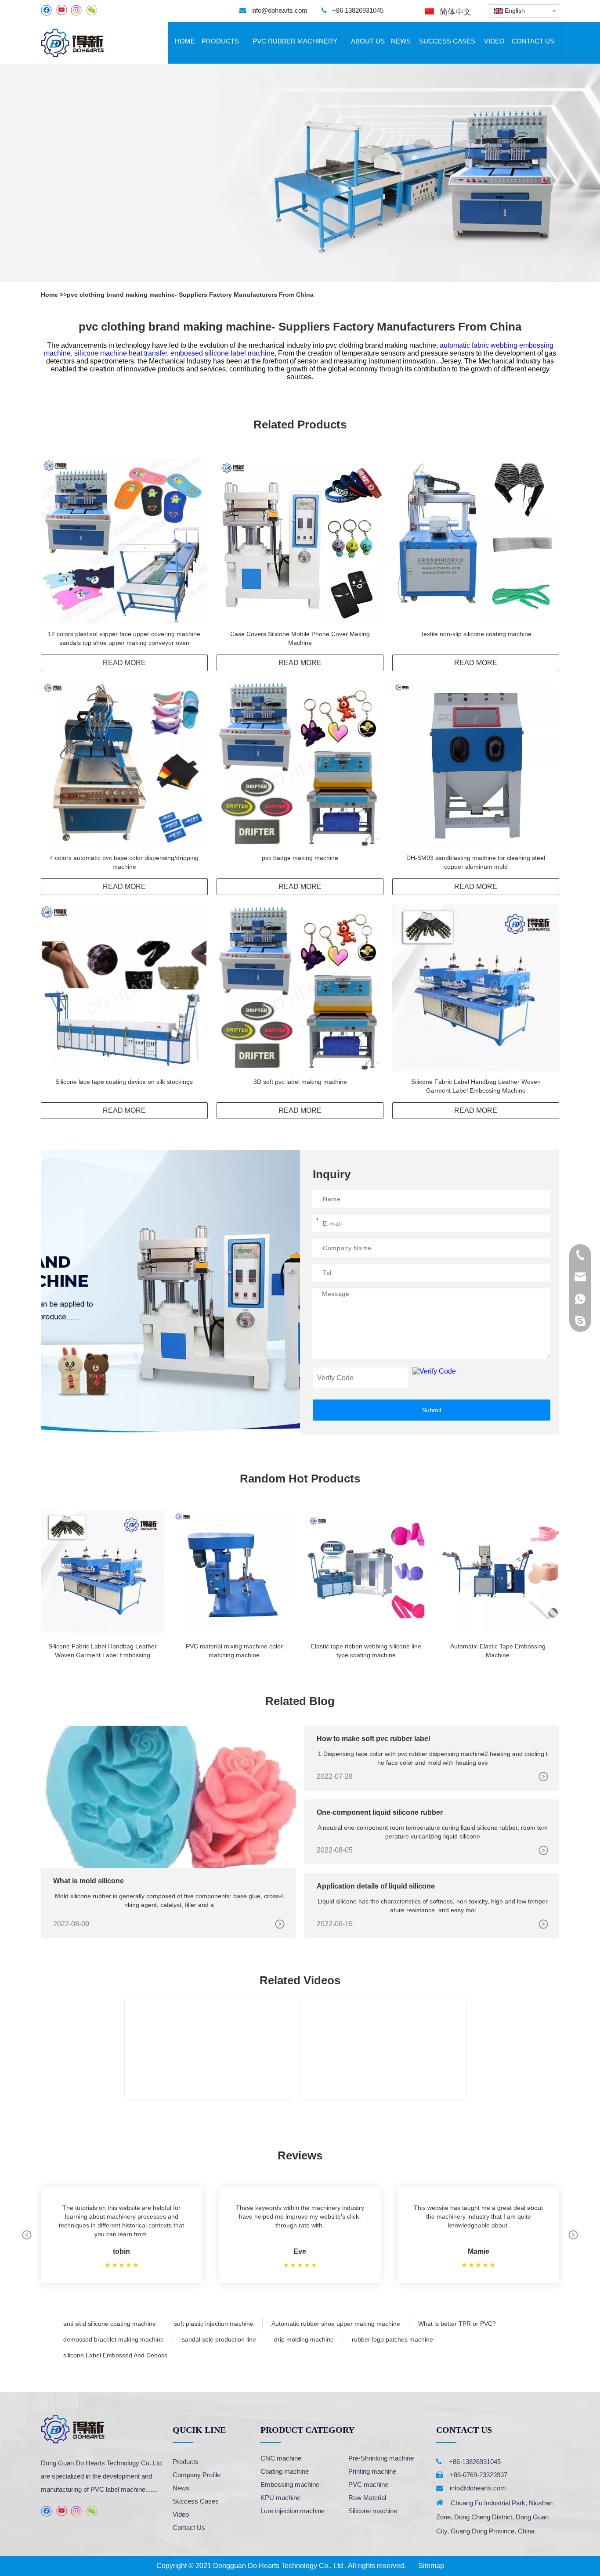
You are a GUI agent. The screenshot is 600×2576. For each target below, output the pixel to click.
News (181, 2488)
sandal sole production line (219, 2339)
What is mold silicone (89, 1881)
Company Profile (197, 2475)
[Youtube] (61, 10)
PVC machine (368, 2484)
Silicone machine (373, 2511)
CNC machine (281, 2458)
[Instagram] (76, 10)
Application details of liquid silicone (376, 1886)
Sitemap (431, 2566)
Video (181, 2514)
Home (50, 295)
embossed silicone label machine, (224, 353)
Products (186, 2462)
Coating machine (285, 2471)
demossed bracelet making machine (114, 2339)
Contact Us (189, 2527)
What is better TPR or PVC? (457, 2324)
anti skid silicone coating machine (110, 2324)
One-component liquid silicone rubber (380, 1812)
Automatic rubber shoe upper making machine (336, 2324)
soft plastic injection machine (214, 2324)
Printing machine (372, 2471)
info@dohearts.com (279, 10)
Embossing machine (290, 2484)
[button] (27, 2235)
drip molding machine (304, 2339)
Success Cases (196, 2501)
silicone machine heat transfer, (122, 353)
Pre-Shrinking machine (381, 2458)
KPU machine (280, 2498)
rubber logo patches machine (392, 2339)
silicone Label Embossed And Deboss (115, 2355)
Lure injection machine (293, 2511)
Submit (432, 1410)
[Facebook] (46, 10)
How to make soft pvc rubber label (373, 1739)
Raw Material (367, 2498)
